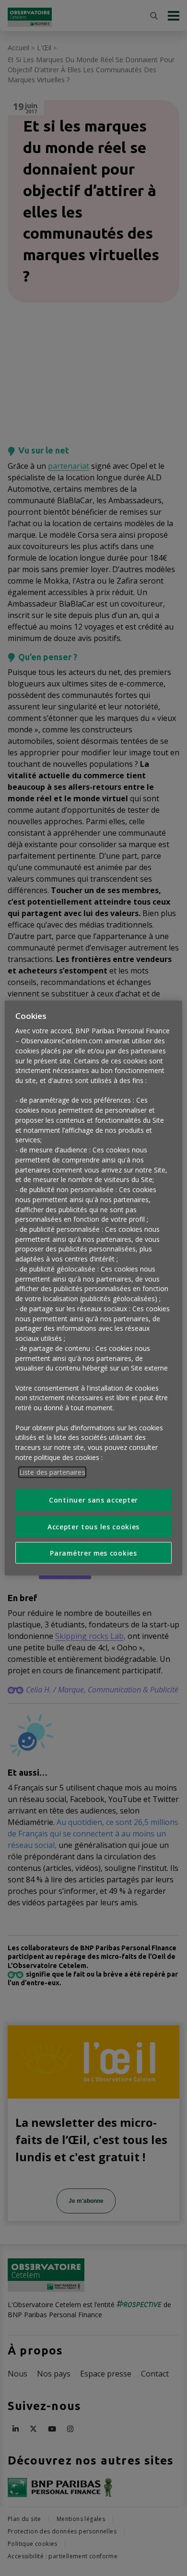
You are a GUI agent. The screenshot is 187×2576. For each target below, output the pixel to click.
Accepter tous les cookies (93, 1526)
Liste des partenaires (52, 1472)
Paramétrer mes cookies (93, 1553)
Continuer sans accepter (93, 1500)
